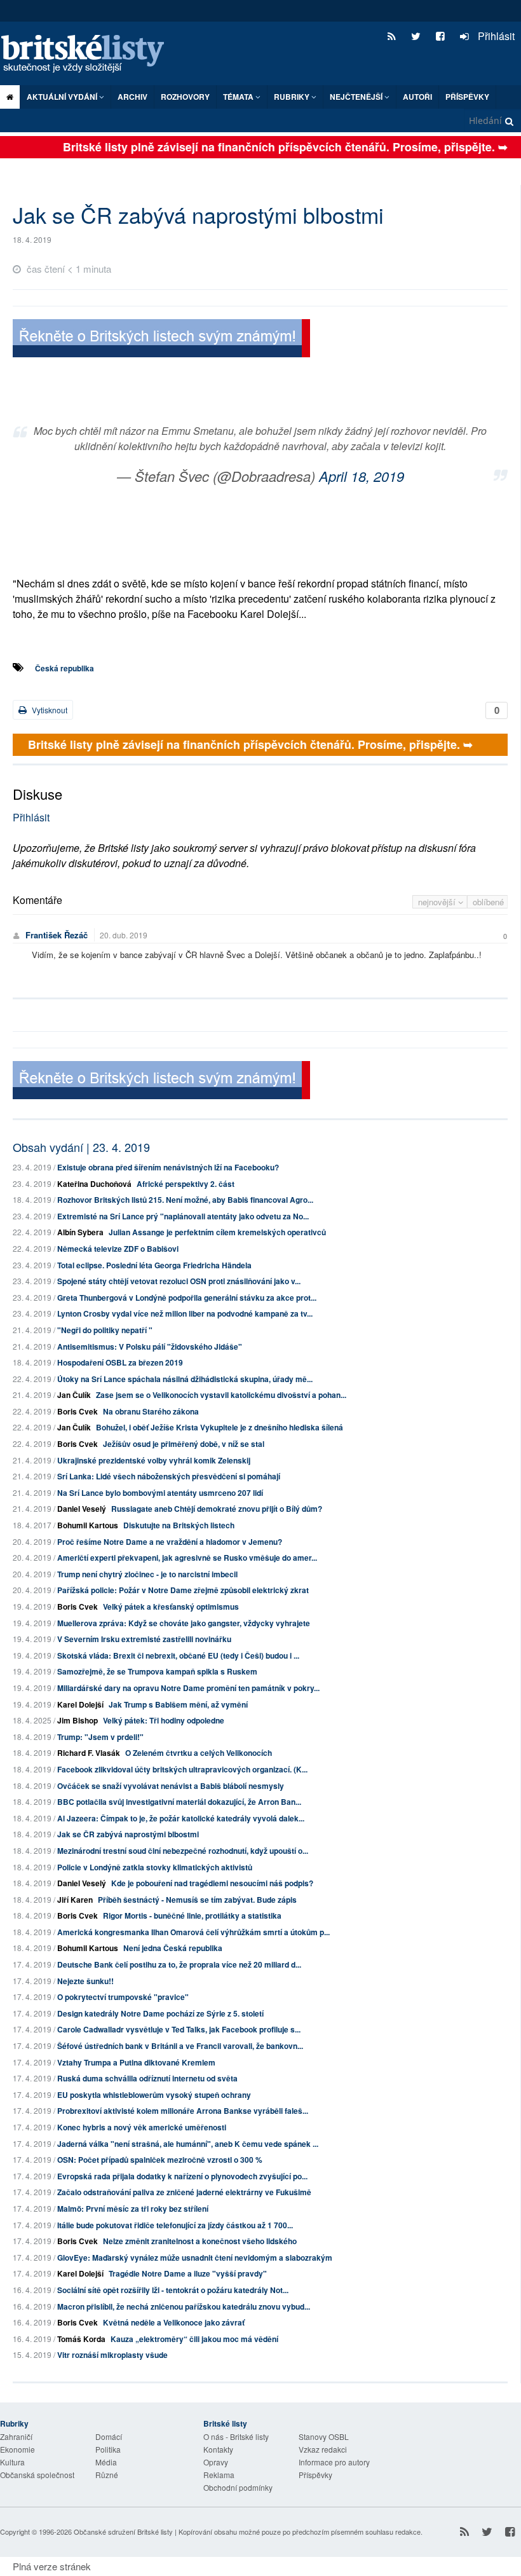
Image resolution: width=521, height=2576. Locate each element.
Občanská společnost (37, 2475)
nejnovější (438, 902)
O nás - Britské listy (236, 2436)
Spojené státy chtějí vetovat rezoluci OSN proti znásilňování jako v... (179, 1281)
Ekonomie (17, 2449)
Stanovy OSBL (324, 2436)
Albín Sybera (80, 1232)
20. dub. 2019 (124, 935)
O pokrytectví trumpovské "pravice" (123, 1997)
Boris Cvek (78, 1411)
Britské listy (89, 54)
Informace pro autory (334, 2462)
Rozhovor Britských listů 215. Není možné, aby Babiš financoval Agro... (185, 1200)
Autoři (417, 97)
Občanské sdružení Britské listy (123, 2531)
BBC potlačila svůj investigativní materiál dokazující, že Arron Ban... (179, 1802)
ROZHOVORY (185, 97)
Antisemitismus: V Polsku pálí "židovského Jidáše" (150, 1346)
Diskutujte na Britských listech (179, 1525)
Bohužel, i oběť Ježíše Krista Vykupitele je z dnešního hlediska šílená (220, 1427)
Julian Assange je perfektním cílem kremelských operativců (217, 1232)
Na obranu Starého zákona (151, 1411)
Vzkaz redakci (323, 2449)
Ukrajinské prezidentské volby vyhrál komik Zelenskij (154, 1460)
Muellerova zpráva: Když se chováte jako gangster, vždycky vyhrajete (184, 1623)
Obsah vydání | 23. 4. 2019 (81, 1147)
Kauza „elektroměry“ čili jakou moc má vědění (194, 2339)
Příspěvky (467, 97)
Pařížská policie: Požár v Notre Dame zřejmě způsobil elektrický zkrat (183, 1590)
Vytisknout (49, 710)
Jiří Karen (75, 1900)
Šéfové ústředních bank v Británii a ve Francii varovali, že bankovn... (180, 2046)
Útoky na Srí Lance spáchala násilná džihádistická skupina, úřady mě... (185, 1379)
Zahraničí (16, 2436)
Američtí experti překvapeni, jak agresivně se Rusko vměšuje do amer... (187, 1558)
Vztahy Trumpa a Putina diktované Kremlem (136, 2062)
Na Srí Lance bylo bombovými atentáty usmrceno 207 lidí (160, 1493)
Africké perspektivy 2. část (186, 1184)
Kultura (12, 2462)
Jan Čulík (74, 1395)
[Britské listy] (161, 340)
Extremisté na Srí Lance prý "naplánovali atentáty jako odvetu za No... (183, 1216)
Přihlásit (495, 36)
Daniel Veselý (82, 1509)
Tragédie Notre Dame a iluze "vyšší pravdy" (188, 2273)
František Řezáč (57, 935)
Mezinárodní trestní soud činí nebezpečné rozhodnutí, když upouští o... (183, 1851)
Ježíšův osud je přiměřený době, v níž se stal (184, 1444)
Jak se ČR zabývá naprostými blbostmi (128, 1834)
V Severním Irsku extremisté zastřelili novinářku (144, 1639)
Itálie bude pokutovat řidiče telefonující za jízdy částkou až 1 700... (175, 2225)
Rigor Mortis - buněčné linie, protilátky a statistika (192, 1915)
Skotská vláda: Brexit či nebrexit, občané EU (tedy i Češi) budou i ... (178, 1655)
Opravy (216, 2462)
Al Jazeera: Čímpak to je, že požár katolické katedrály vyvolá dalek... (181, 1818)
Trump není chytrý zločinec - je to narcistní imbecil (147, 1574)
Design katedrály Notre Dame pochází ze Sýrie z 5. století (160, 2013)
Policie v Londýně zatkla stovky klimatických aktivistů (155, 1867)
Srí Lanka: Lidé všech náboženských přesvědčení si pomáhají (169, 1476)
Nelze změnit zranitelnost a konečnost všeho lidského (200, 2241)
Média (106, 2462)
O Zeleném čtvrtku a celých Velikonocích (199, 1753)
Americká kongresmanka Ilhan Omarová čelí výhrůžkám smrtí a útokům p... (193, 1932)
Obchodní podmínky (238, 2487)
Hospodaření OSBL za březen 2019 (120, 1362)
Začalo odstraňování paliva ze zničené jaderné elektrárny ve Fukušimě (184, 2192)
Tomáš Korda (81, 2339)
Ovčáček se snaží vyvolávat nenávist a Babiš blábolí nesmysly (171, 1786)
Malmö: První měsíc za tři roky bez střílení (133, 2209)
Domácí (109, 2436)
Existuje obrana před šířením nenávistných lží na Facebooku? (168, 1167)
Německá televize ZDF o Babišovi (118, 1249)
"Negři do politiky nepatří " (105, 1330)
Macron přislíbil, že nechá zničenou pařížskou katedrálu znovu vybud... (184, 2306)
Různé (107, 2475)
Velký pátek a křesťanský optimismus (171, 1607)
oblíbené (488, 902)
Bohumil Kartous (88, 1525)
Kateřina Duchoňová (94, 1184)
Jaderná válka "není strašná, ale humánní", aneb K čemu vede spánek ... (188, 2144)
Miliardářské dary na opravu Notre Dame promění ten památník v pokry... (188, 1688)
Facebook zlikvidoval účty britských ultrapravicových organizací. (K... (182, 1769)
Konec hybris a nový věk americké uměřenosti (142, 2127)
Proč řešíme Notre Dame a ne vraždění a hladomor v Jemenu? (170, 1542)
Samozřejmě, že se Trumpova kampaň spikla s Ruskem (157, 1671)
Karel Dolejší (80, 1704)
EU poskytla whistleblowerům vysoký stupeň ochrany (154, 2095)
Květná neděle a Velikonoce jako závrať (174, 2322)
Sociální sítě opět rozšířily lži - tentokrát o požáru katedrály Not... (173, 2290)
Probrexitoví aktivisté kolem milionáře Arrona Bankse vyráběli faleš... (183, 2111)
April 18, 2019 (362, 476)
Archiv (132, 97)
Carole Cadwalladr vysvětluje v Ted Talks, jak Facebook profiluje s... (179, 2029)
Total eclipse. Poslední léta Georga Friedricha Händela (154, 1265)
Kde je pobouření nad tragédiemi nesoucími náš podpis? (212, 1883)
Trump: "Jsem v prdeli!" (100, 1737)
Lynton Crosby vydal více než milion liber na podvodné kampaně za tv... (185, 1313)
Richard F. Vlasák (89, 1753)
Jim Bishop (78, 1720)
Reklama (219, 2475)
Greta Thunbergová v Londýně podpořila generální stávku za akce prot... (187, 1298)
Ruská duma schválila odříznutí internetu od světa (147, 2078)
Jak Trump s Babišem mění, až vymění (178, 1704)
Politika (108, 2449)
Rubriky (293, 97)
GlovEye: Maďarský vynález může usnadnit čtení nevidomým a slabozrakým (195, 2257)
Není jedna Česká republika (173, 1948)
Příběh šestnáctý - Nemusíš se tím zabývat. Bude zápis (197, 1900)
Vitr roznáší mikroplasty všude (112, 2355)
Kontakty (218, 2449)
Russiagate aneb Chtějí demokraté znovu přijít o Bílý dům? (217, 1509)
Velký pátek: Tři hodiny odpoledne (164, 1720)
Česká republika (64, 668)
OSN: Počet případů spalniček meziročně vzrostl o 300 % (160, 2160)
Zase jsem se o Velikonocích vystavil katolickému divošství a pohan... (221, 1395)
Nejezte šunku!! (85, 1981)
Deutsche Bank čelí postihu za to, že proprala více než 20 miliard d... (179, 1964)
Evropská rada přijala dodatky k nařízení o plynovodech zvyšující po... (182, 2176)
